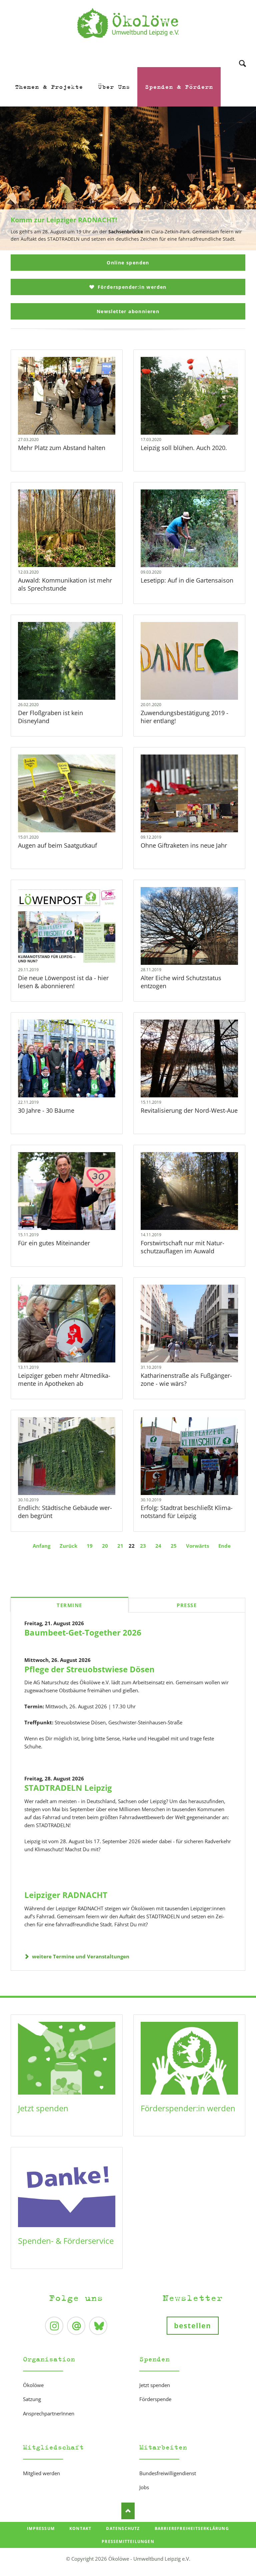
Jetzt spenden (43, 2108)
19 (90, 1546)
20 (105, 1546)
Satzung (32, 2399)
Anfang (41, 1546)
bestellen (193, 2326)
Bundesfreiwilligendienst (168, 2473)
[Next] (241, 179)
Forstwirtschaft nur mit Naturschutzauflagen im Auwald (182, 1247)
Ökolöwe (33, 2385)
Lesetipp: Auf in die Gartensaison (187, 580)
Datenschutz (123, 2528)
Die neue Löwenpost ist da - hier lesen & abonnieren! (63, 982)
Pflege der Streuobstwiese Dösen (89, 1669)
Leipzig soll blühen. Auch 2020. (184, 448)
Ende (224, 1546)
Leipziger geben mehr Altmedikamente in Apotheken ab (64, 1379)
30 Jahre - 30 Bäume (46, 1110)
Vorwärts (197, 1546)
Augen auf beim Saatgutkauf (57, 845)
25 (174, 1546)
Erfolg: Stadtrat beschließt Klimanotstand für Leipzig (187, 1512)
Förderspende (155, 2399)
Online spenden (128, 263)
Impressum (41, 2528)
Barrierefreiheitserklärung (192, 2528)
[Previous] (15, 179)
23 (143, 1546)
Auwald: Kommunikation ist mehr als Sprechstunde (65, 584)
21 (120, 1546)
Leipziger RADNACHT (66, 1895)
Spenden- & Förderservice (66, 2241)
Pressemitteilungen (128, 2541)
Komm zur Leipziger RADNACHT (125, 247)
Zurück (68, 1546)
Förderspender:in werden (131, 287)
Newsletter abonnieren (128, 311)
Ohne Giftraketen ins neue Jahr (184, 845)
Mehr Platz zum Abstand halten (62, 448)
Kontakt (80, 2528)
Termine (69, 1605)
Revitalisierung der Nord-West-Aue (189, 1110)
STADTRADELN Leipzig (68, 1788)
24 (158, 1546)
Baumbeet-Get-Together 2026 (83, 1632)
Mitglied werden (41, 2473)
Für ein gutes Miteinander (54, 1243)
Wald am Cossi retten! (131, 247)
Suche (242, 55)
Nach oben (128, 2511)
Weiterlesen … (76, 413)
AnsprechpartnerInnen (49, 2413)
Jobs (144, 2487)
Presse (187, 1605)
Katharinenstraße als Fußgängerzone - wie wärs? (186, 1379)
